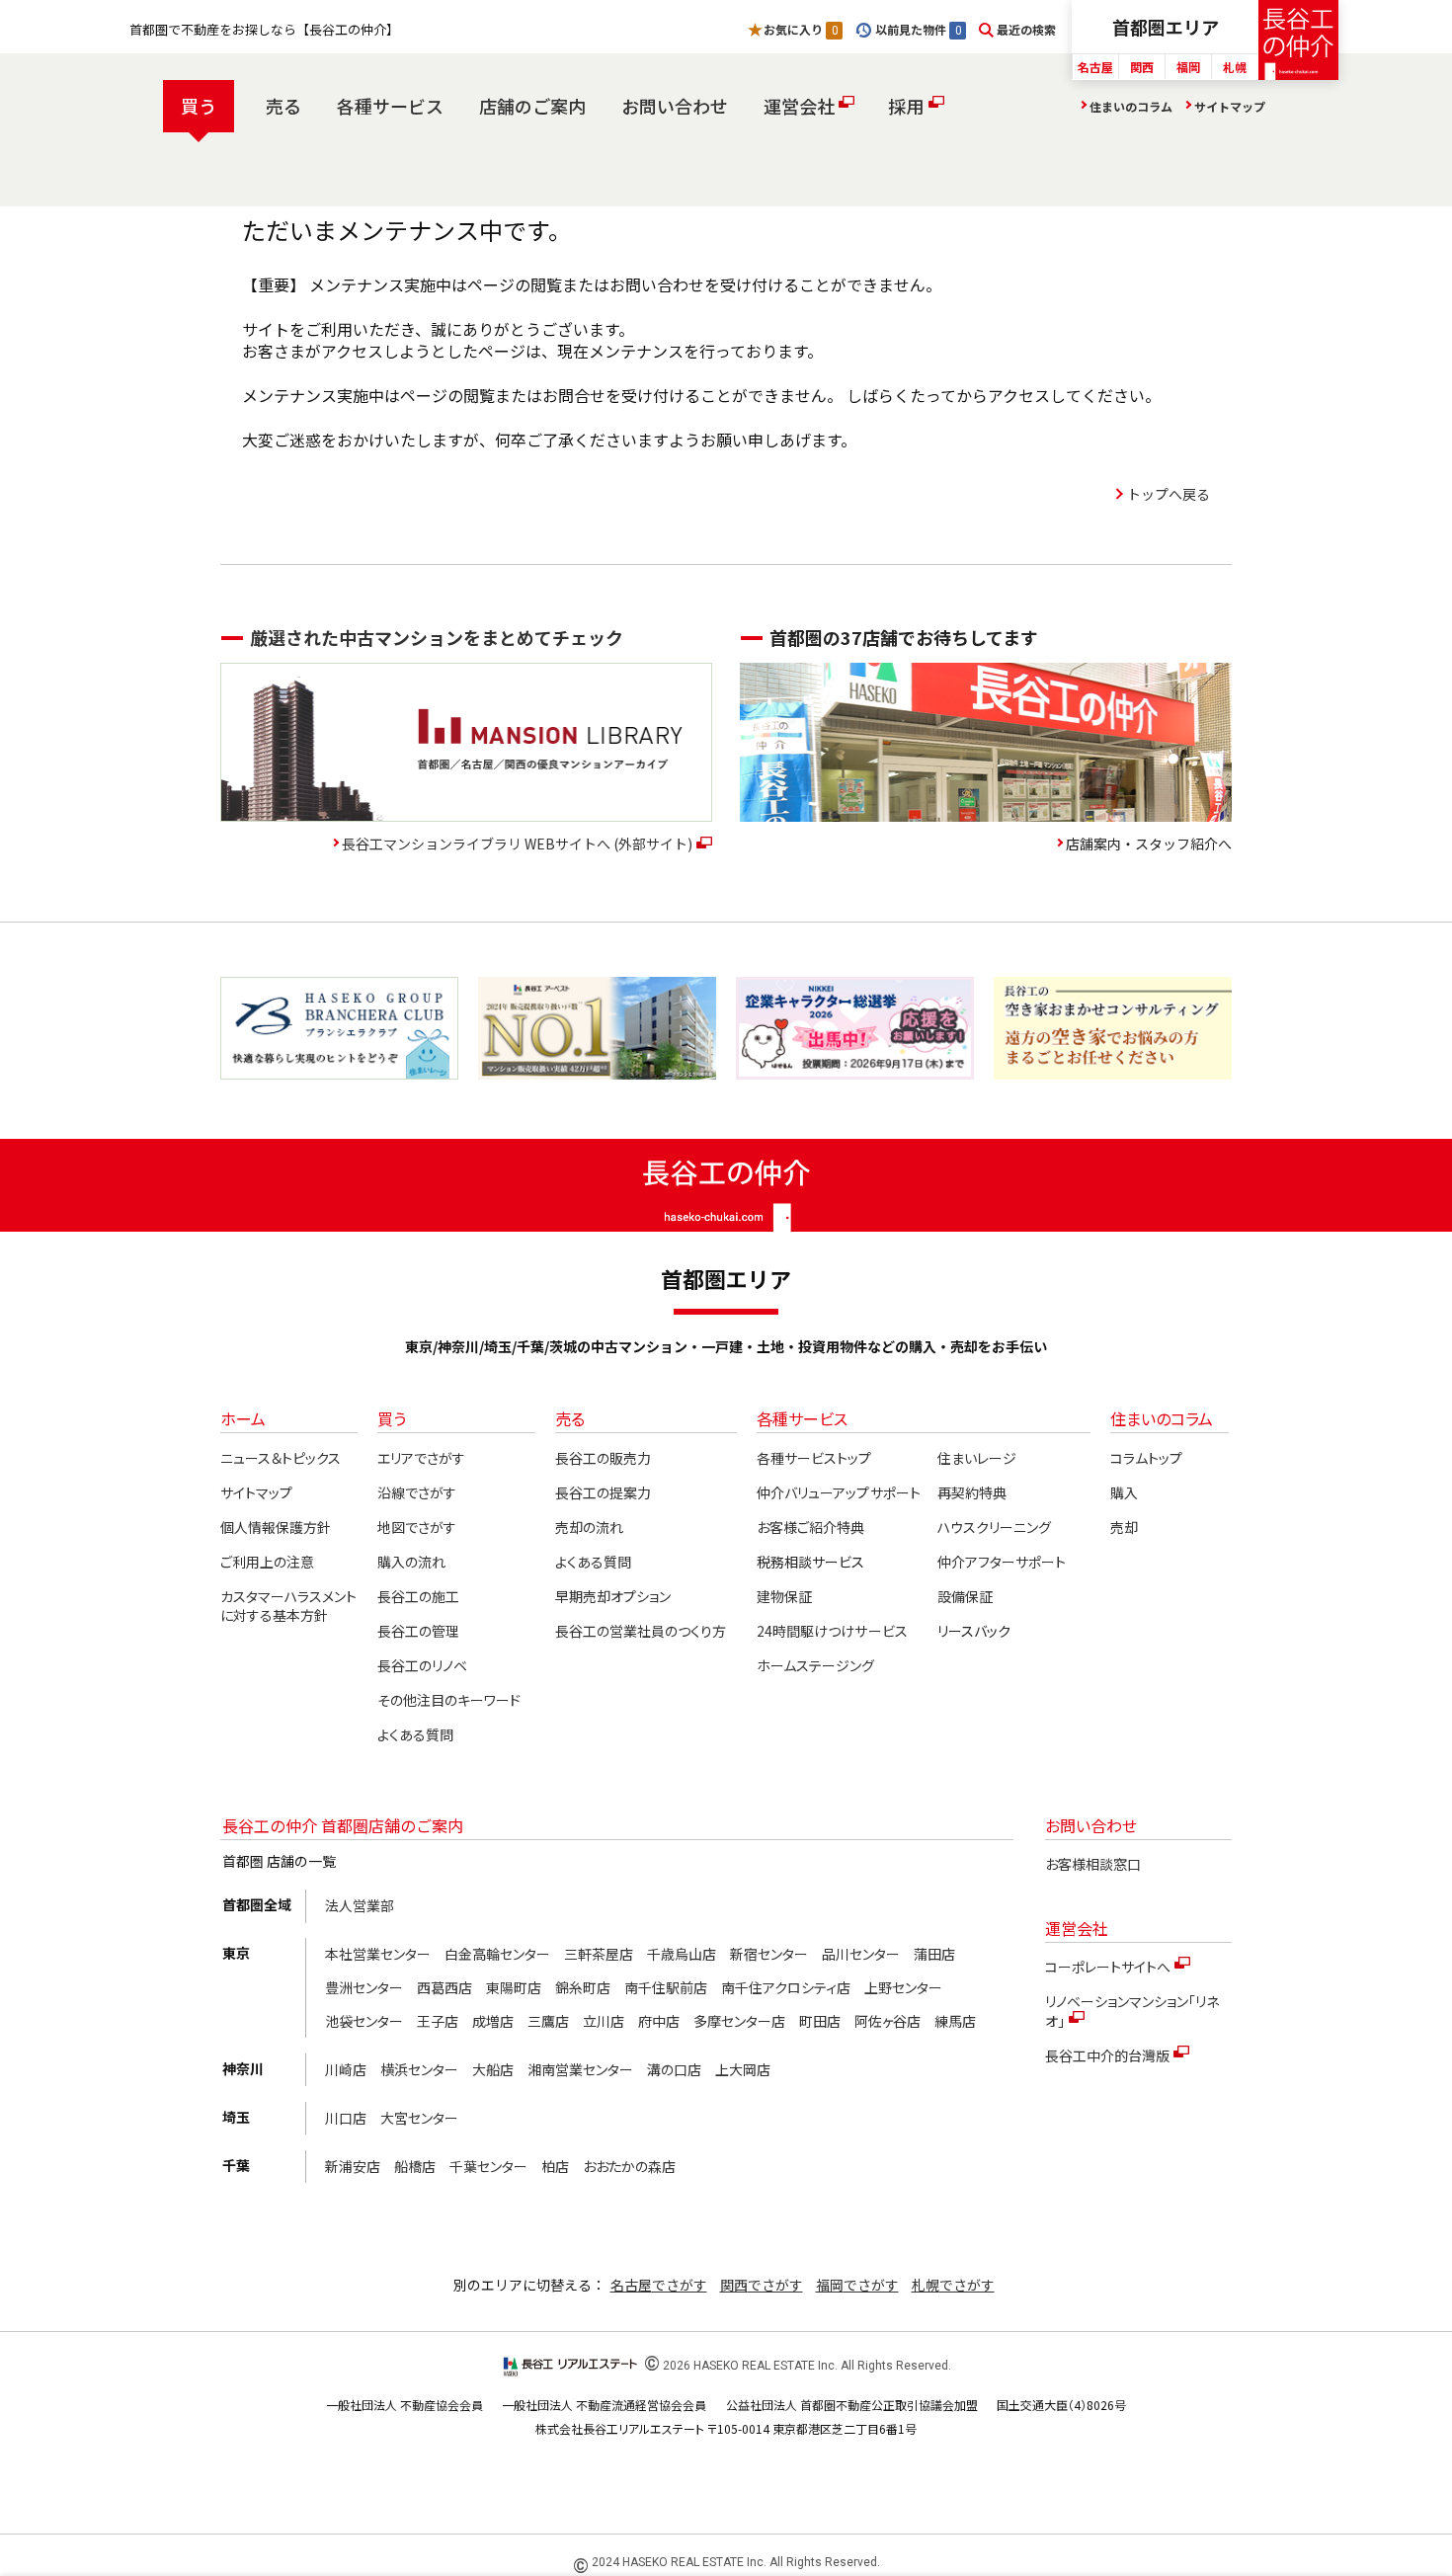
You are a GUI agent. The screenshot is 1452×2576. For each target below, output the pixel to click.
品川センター (861, 1954)
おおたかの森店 (629, 2166)
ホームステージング (815, 1665)
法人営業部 (360, 1905)
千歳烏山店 (682, 1954)
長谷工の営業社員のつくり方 (641, 1631)
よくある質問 (415, 1734)
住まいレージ (977, 1458)
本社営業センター (378, 1954)
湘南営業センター (580, 2069)
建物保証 (784, 1596)
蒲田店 (934, 1954)
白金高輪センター (497, 1954)
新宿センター (769, 1954)
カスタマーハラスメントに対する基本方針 (288, 1606)
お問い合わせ (675, 106)
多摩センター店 (739, 2021)
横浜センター (419, 2069)
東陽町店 (514, 1987)
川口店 (346, 2118)
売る (283, 106)
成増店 (493, 2021)
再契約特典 (972, 1492)
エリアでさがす (421, 1458)
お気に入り (800, 29)
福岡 (1188, 67)
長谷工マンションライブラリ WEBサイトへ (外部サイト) (517, 844)
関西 (1142, 67)
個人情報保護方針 (276, 1527)
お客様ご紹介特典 (810, 1527)
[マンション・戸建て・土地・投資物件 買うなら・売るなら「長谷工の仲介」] (1298, 40)
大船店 (493, 2069)
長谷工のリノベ (422, 1665)
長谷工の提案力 (603, 1492)
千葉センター (488, 2166)
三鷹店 (548, 2021)
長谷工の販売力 (603, 1458)
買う (199, 106)
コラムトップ (1146, 1458)
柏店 (555, 2166)
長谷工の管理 (418, 1631)
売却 (1124, 1527)
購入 (1124, 1492)
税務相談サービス (810, 1562)
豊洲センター (364, 1987)
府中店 (659, 2021)
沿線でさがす (417, 1492)
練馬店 (955, 2021)
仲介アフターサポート (1002, 1562)
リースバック (974, 1631)
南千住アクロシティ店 (786, 1987)
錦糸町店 (583, 1987)
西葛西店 (444, 1987)
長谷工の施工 (418, 1596)
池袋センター (364, 2021)
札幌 (1235, 67)
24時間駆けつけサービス (832, 1631)
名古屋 (1095, 67)
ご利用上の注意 (267, 1562)
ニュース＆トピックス (281, 1458)
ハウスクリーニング (994, 1527)
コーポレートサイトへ (1108, 1967)
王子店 (438, 2021)
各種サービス (390, 106)
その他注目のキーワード (449, 1700)
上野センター (903, 1987)
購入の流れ (411, 1562)
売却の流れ (589, 1527)
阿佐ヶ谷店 (887, 2021)
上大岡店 (743, 2069)
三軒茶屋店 (599, 1954)
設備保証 (965, 1596)
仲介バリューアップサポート (838, 1492)
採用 (906, 106)
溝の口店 (674, 2069)
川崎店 (346, 2069)
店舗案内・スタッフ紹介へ (1149, 844)
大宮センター (419, 2118)
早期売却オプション (613, 1596)
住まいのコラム (1131, 106)
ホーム (243, 1418)
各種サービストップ (814, 1458)
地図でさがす (417, 1527)
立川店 (604, 2021)
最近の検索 (1026, 29)
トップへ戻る (1169, 494)
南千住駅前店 (666, 1987)
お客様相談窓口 (1093, 1864)
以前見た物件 (918, 29)
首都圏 (1166, 27)
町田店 (820, 2021)
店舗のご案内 (532, 106)
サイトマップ (1230, 106)
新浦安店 (353, 2166)
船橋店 (415, 2166)
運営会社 (799, 106)
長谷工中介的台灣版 (1107, 2055)
